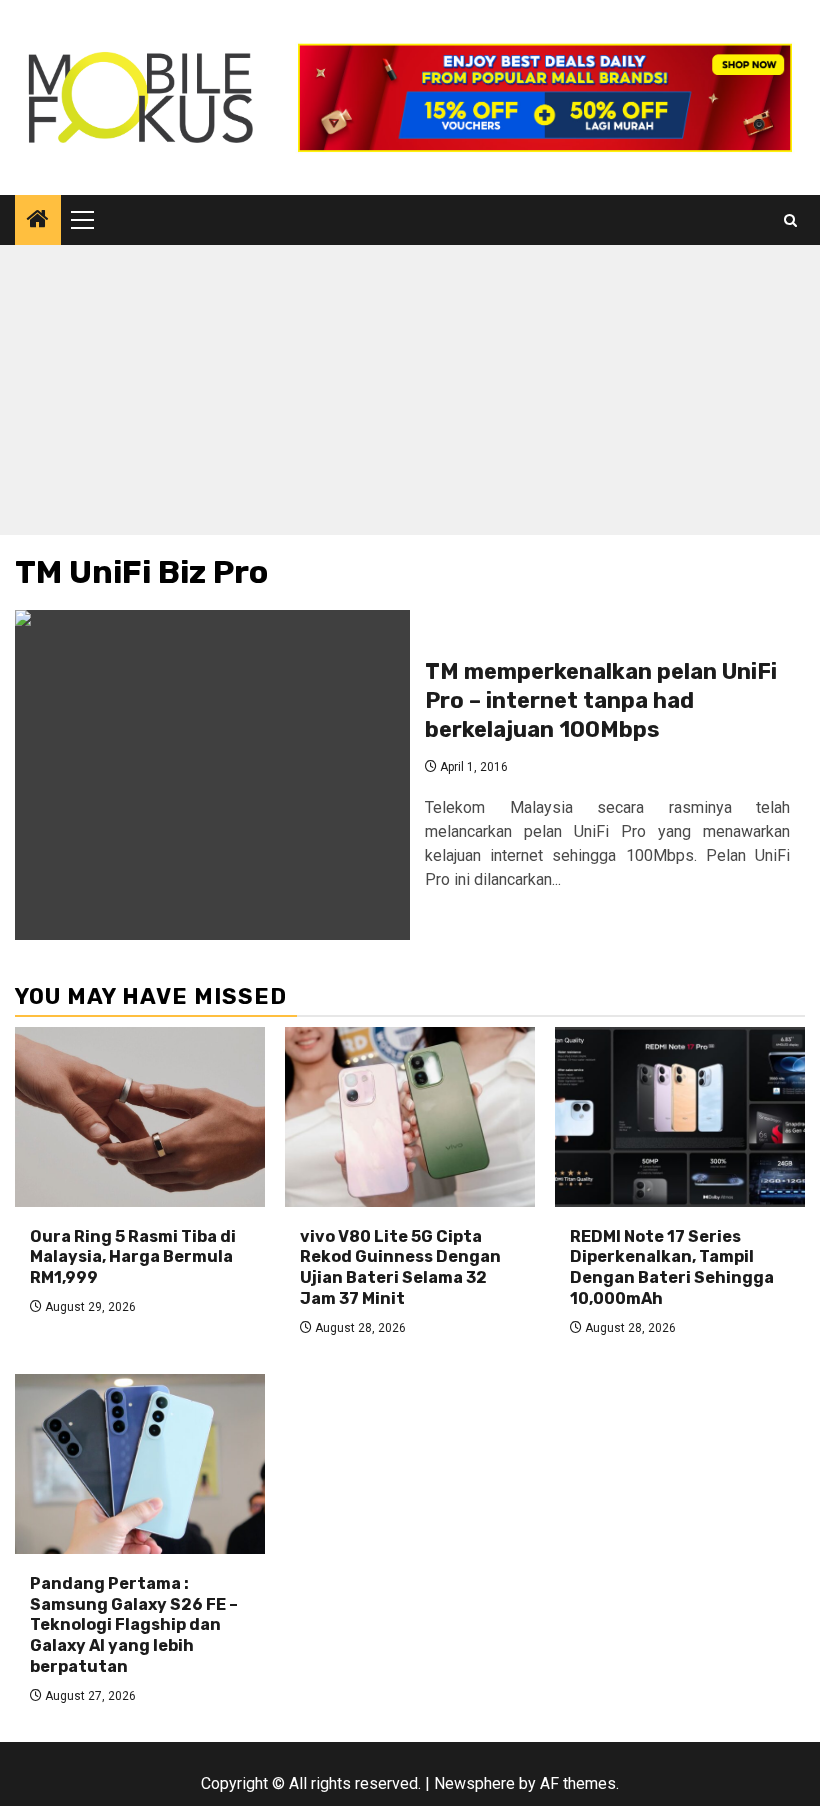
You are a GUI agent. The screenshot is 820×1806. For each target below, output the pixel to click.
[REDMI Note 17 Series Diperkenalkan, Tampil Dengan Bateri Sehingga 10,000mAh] (680, 1117)
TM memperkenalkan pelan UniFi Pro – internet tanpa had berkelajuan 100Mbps (601, 700)
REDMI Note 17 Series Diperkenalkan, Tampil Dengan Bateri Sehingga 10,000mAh (672, 1267)
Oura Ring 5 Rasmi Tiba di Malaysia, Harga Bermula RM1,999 (133, 1257)
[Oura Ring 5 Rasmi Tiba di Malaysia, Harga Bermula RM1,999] (140, 1117)
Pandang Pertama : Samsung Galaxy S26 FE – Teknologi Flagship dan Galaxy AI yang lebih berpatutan (134, 1625)
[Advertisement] (410, 395)
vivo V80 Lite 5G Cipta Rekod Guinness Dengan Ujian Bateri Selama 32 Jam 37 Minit (400, 1267)
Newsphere (474, 1783)
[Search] (790, 220)
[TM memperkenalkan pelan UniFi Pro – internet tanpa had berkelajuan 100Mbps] (212, 775)
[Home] (38, 221)
